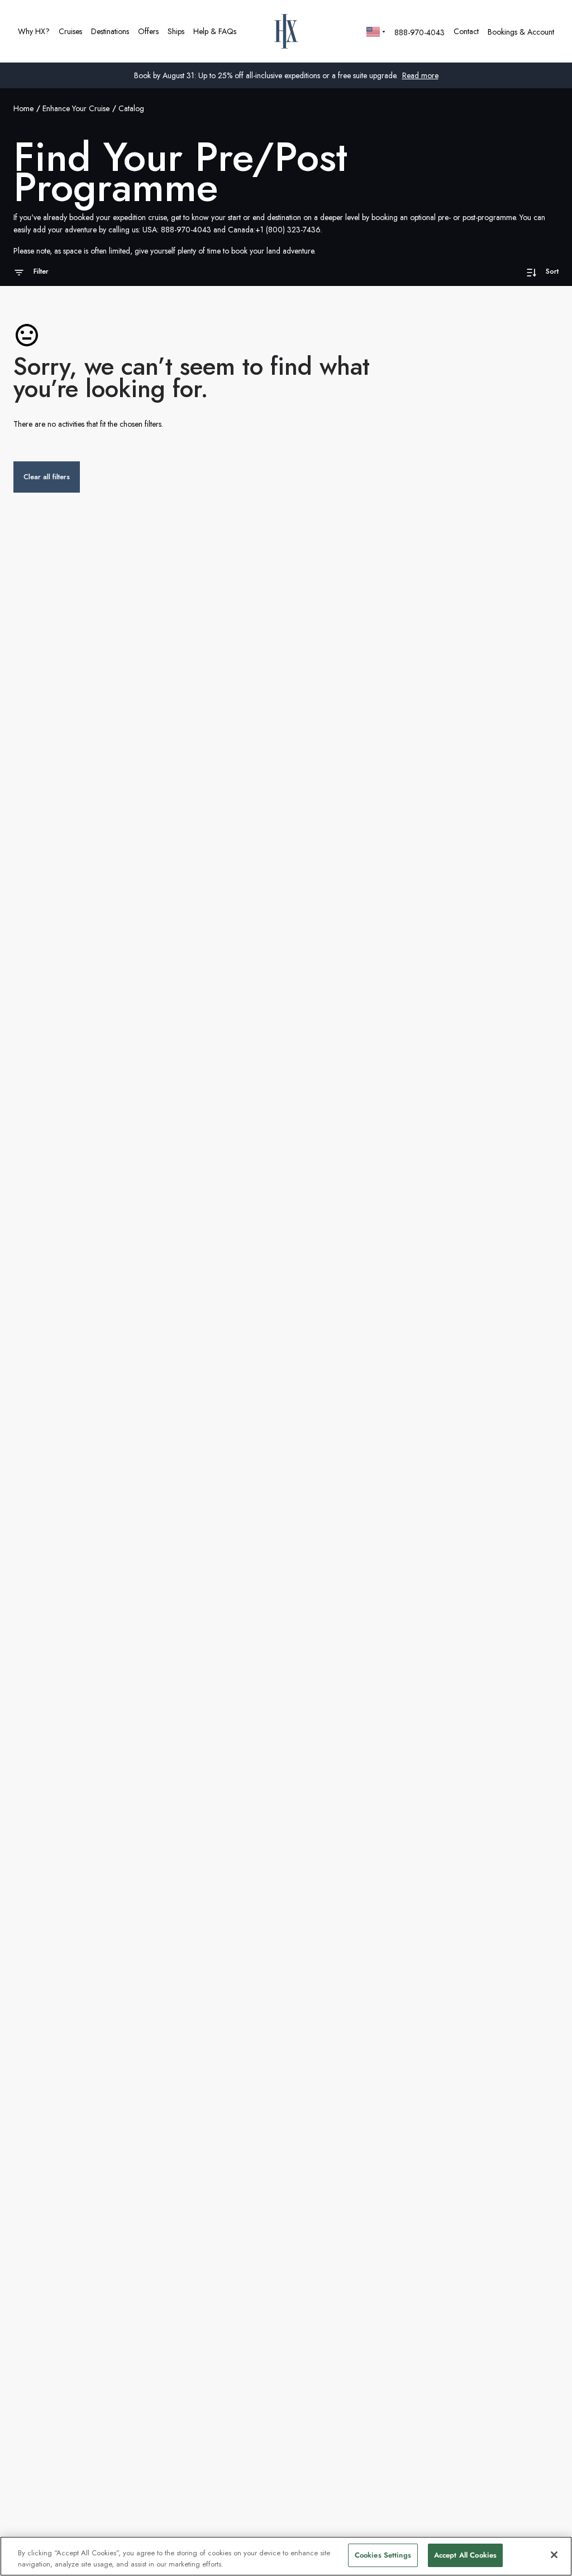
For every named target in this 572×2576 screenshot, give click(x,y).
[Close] (554, 2555)
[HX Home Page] (286, 31)
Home (23, 108)
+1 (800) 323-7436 (288, 230)
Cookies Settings (383, 2555)
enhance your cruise (76, 108)
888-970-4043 (186, 230)
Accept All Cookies (465, 2555)
